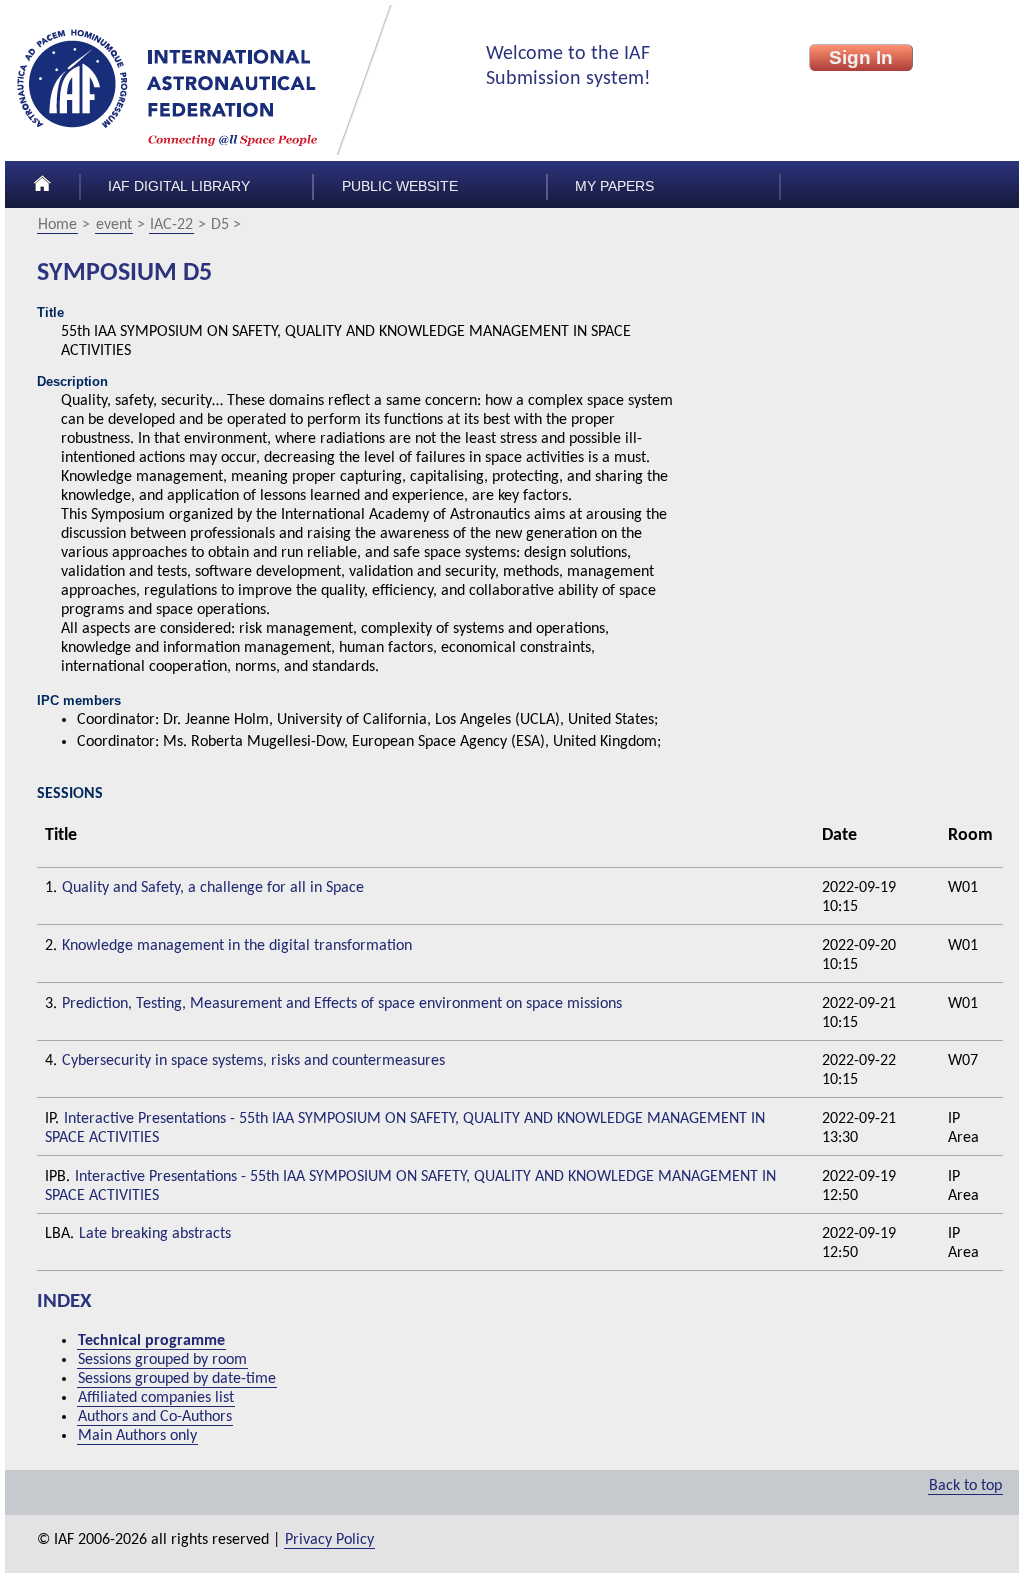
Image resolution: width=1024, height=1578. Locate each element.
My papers (614, 186)
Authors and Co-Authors (155, 1417)
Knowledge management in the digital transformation (237, 946)
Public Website (400, 186)
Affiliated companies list (156, 1398)
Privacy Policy (329, 1540)
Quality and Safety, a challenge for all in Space (213, 888)
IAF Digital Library (179, 186)
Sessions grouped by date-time (177, 1379)
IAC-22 (171, 225)
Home (57, 225)
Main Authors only (137, 1436)
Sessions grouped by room (162, 1360)
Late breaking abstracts (155, 1234)
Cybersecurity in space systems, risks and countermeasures (253, 1061)
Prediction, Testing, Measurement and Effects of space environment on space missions (342, 1004)
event (114, 225)
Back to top (965, 1486)
